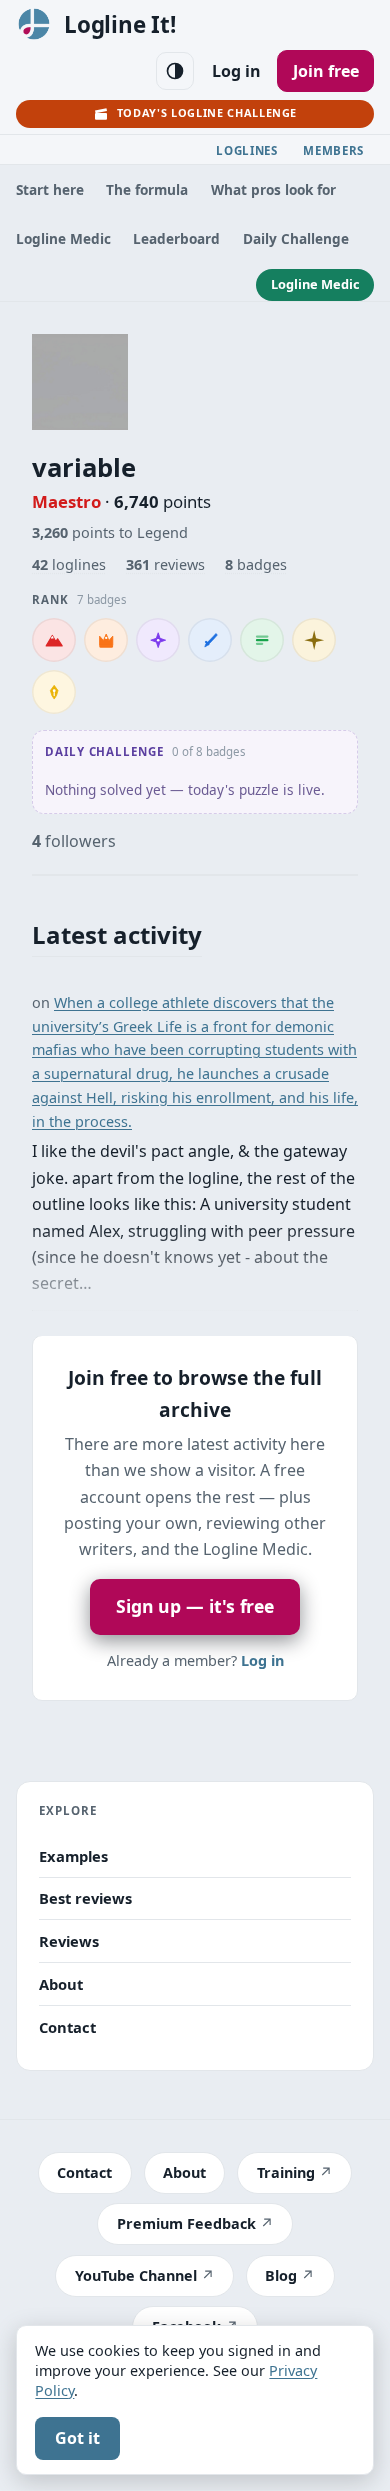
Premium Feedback (186, 2223)
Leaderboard (176, 238)
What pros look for (273, 189)
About (61, 1984)
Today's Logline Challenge (207, 112)
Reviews (69, 1941)
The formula (147, 189)
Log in (236, 71)
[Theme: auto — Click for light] (175, 71)
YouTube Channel (136, 2275)
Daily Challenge (296, 238)
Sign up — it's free (195, 1606)
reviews (165, 564)
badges (256, 564)
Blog (281, 2275)
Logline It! (120, 24)
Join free (326, 71)
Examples (73, 1856)
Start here (50, 189)
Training (286, 2172)
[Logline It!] (34, 24)
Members (333, 150)
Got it (77, 2438)
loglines (69, 564)
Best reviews (85, 1898)
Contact (67, 2027)
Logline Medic (63, 238)
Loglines (247, 150)
